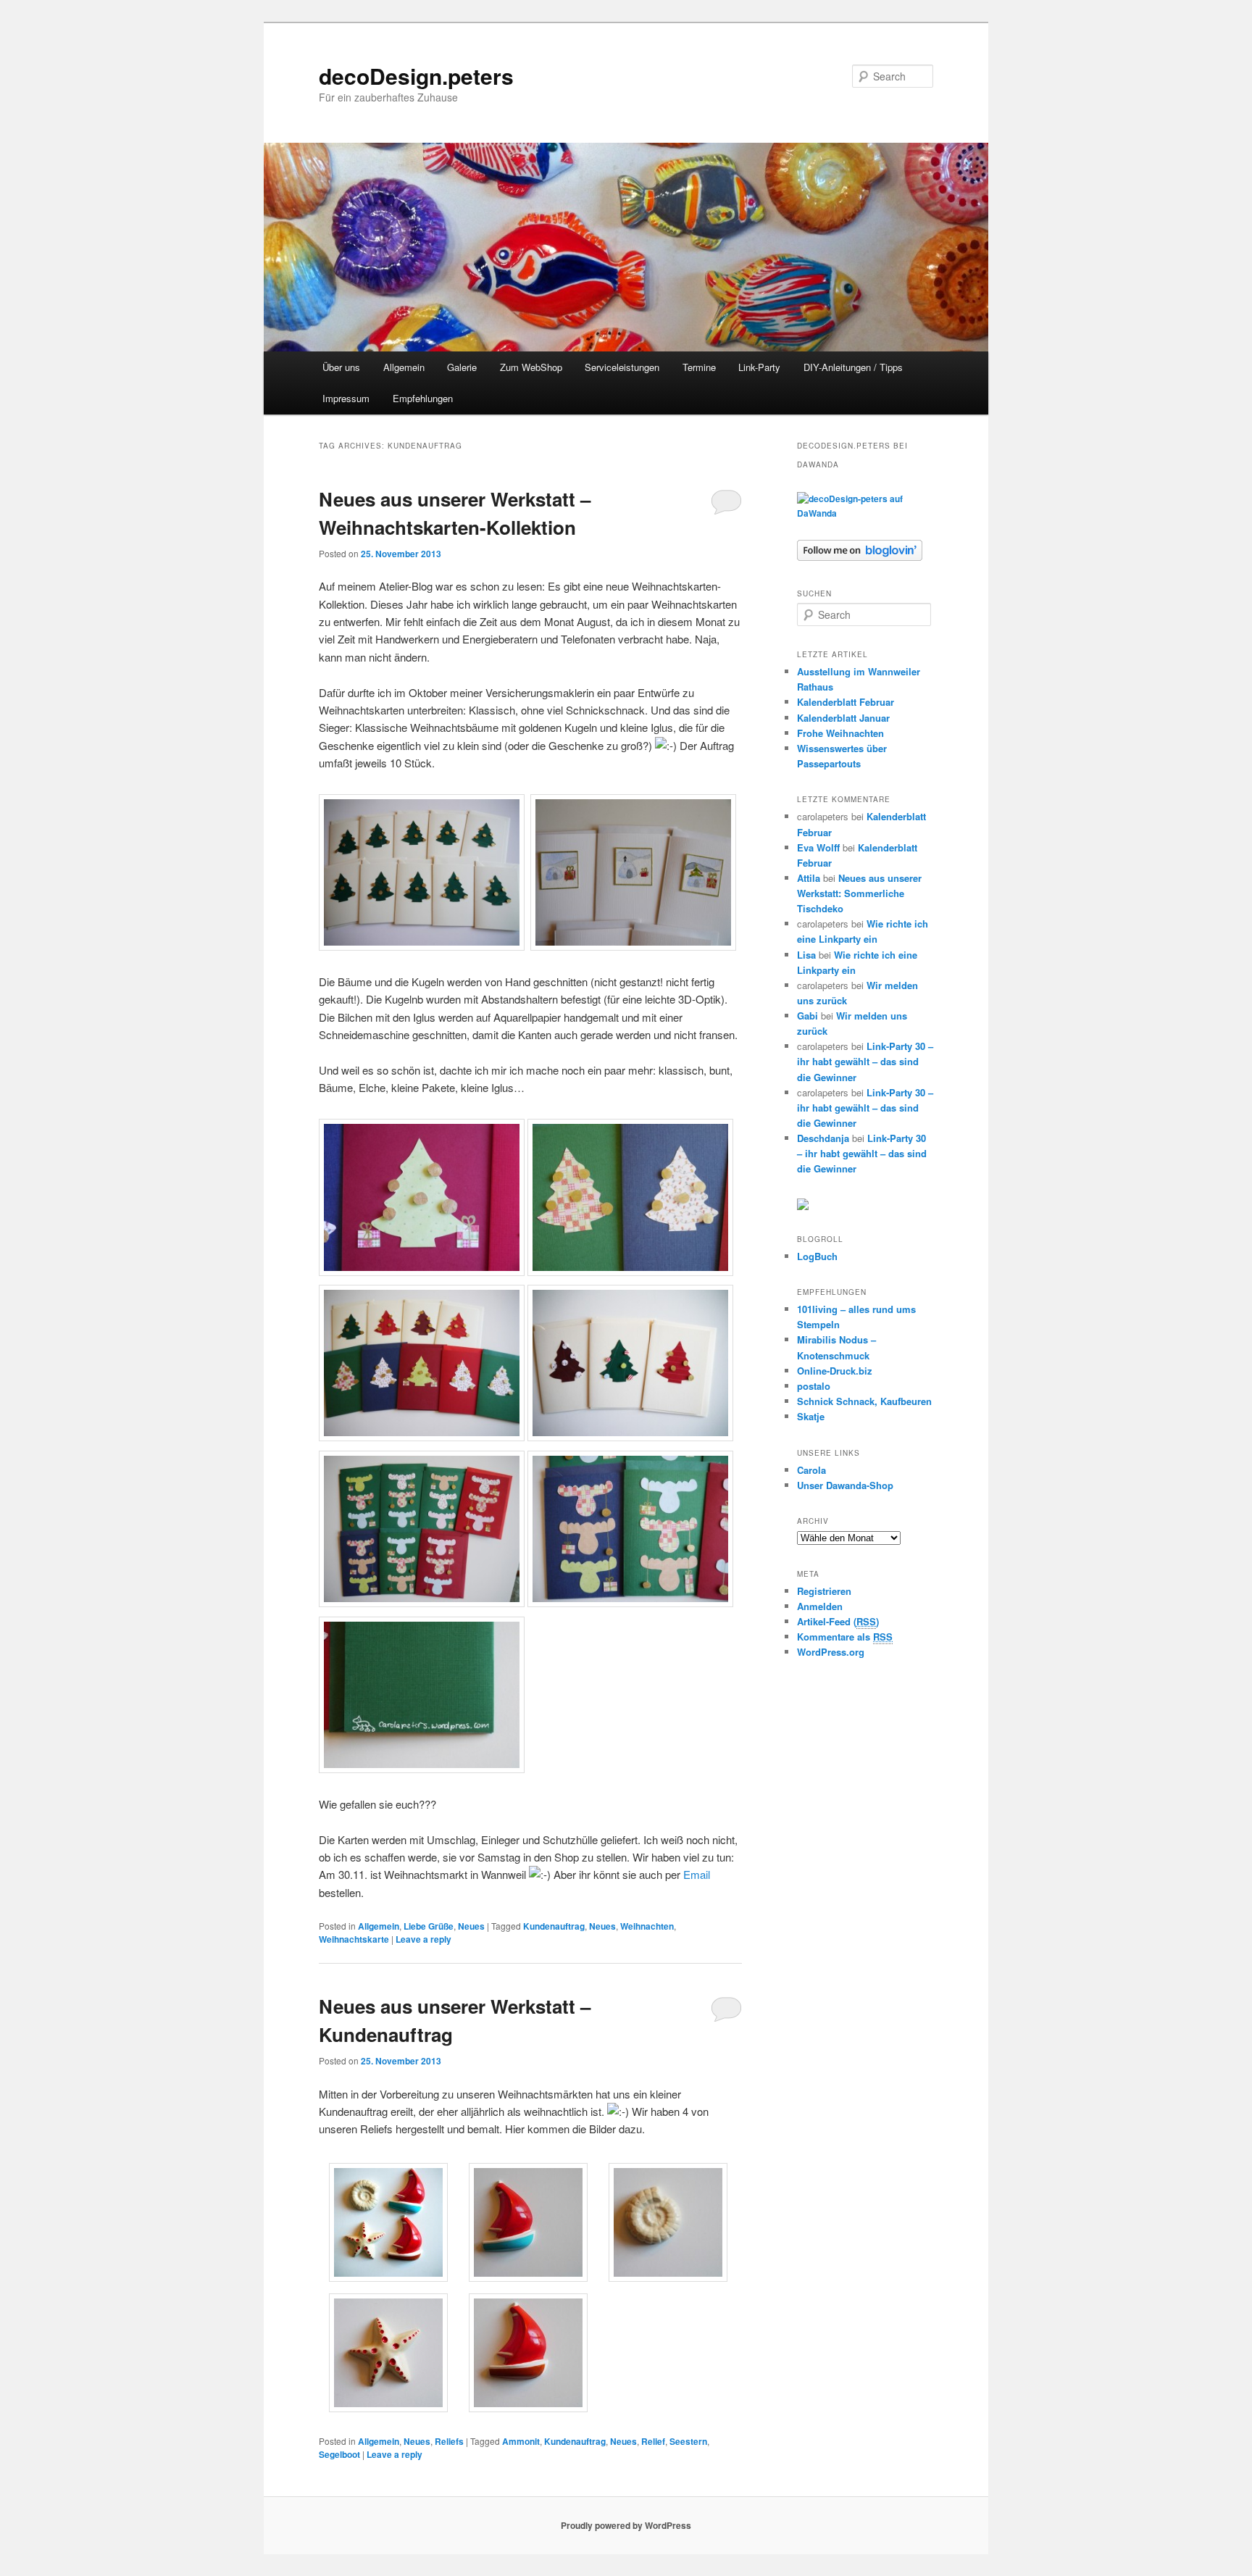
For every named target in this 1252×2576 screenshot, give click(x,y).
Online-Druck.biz (835, 1371)
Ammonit (521, 2441)
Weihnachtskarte (354, 1939)
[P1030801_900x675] (668, 2277)
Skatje (811, 1416)
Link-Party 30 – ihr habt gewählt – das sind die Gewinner (865, 1061)
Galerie (462, 367)
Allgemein (404, 367)
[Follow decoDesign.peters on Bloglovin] (860, 557)
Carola (811, 1470)
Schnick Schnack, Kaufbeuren (864, 1401)
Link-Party (759, 367)
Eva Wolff (818, 847)
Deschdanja (823, 1138)
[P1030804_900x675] (528, 2408)
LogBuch (817, 1256)
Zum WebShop (531, 367)
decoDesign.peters (416, 76)
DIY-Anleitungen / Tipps (853, 367)
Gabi (807, 1016)
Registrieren (824, 1591)
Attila (809, 878)
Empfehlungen (423, 398)
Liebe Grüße (429, 1926)
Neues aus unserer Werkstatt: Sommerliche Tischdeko (859, 893)
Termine (699, 367)
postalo (814, 1386)
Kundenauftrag (554, 1926)
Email (697, 1874)
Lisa (806, 955)
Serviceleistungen (622, 367)
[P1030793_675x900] (388, 2277)
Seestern (688, 2441)
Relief (653, 2441)
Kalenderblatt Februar (846, 702)
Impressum (346, 398)
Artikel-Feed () (838, 1621)
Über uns (341, 367)
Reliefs (449, 2441)
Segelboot (339, 2454)
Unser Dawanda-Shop (845, 1485)
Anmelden (820, 1606)
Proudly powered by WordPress (626, 2525)
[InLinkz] (803, 1203)
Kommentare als (845, 1637)
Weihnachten (647, 1926)
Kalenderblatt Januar (843, 718)
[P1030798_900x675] (528, 2277)
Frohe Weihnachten (840, 733)
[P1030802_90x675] (388, 2408)
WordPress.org (831, 1652)
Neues (471, 1926)
